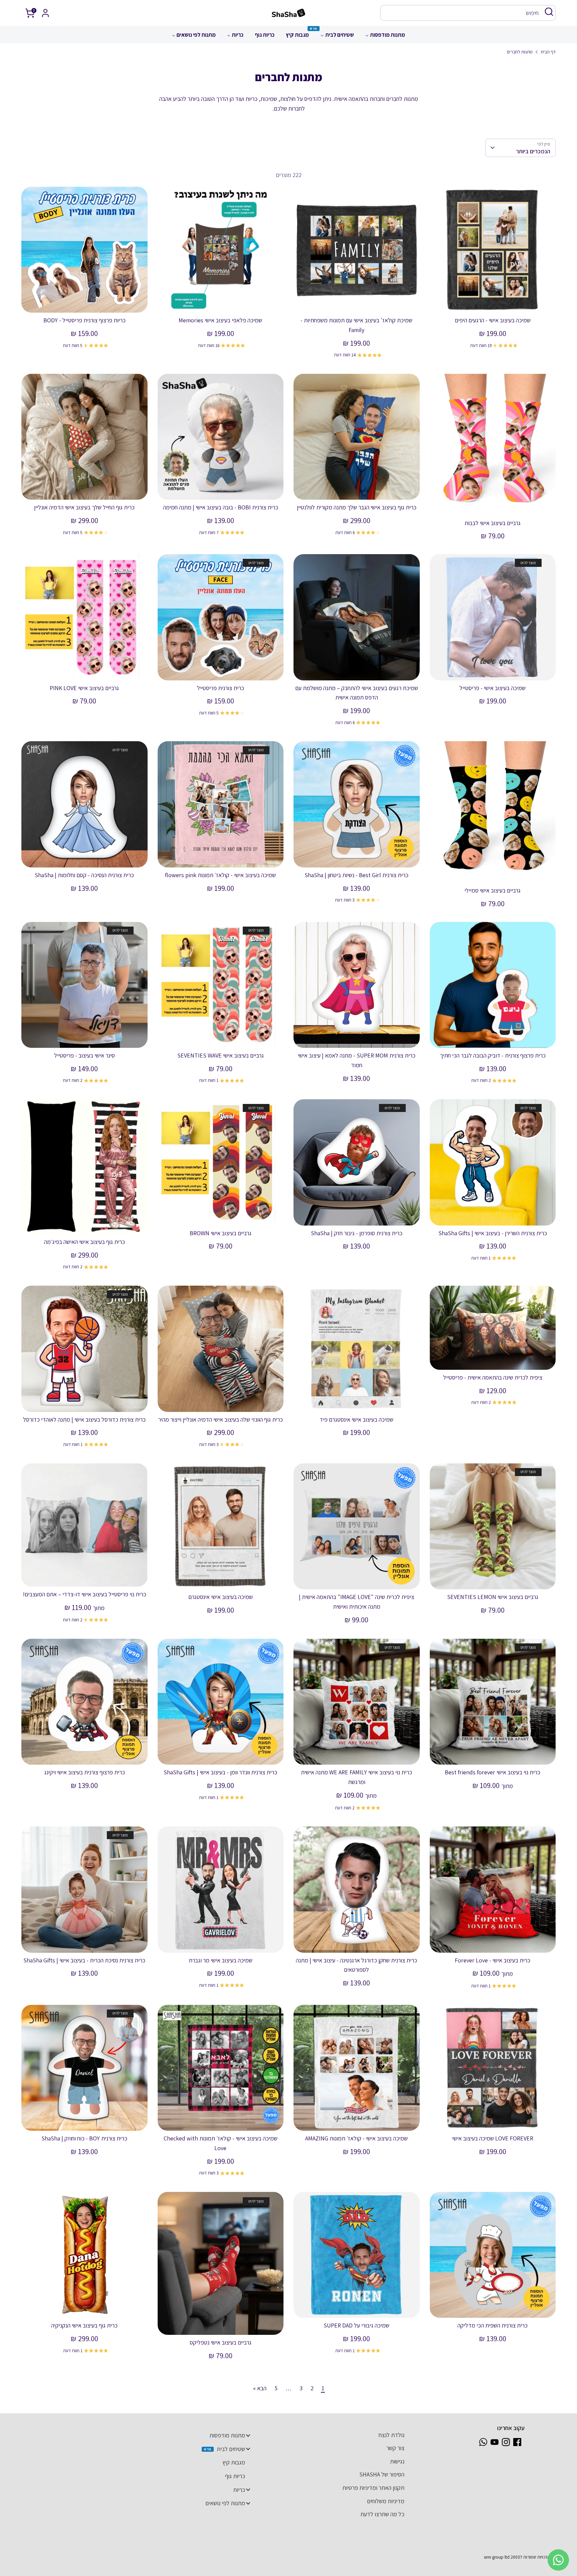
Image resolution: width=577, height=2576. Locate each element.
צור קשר (395, 2448)
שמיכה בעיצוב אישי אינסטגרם (221, 1597)
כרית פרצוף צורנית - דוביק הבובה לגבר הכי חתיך (493, 1055)
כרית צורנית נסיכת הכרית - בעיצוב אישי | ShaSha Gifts (84, 1960)
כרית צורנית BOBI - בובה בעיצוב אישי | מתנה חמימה (221, 507)
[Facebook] (517, 2442)
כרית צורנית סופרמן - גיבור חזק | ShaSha (357, 1233)
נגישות (397, 2461)
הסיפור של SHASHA (382, 2474)
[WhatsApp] (483, 2442)
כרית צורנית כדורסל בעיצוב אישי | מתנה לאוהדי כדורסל (84, 1419)
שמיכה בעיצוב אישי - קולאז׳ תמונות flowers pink (220, 875)
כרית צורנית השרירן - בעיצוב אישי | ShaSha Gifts (493, 1233)
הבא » (260, 2388)
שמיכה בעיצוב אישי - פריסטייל (493, 688)
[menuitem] (385, 37)
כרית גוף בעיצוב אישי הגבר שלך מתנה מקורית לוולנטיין (357, 507)
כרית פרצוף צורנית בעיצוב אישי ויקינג (84, 1772)
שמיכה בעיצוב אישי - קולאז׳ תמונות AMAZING (356, 2138)
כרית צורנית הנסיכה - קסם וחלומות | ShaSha (84, 875)
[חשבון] (45, 13)
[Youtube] (495, 2442)
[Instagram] (506, 2442)
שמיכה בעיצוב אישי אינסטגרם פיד (356, 1419)
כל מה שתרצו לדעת (382, 2514)
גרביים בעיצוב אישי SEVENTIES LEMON (493, 1597)
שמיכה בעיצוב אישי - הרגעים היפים (493, 320)
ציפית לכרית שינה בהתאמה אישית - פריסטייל (493, 1377)
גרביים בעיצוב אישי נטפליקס (221, 2342)
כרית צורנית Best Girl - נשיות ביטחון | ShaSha (356, 875)
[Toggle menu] (248, 2435)
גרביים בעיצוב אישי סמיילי (493, 890)
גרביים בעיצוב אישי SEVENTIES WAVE (221, 1055)
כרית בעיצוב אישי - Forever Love (493, 1960)
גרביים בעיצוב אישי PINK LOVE (84, 688)
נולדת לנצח (392, 2435)
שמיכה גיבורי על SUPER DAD (356, 2325)
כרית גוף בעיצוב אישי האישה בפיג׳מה (84, 1242)
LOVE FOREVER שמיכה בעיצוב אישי (493, 2138)
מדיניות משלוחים (386, 2501)
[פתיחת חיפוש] (549, 12)
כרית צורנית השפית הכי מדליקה (493, 2325)
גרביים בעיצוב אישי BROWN (221, 1233)
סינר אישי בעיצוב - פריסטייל (84, 1055)
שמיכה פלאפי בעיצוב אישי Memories (220, 320)
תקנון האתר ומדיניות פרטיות (373, 2488)
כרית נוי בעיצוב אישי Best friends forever (493, 1772)
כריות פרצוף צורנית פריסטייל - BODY (84, 320)
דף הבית (548, 52)
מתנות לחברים (520, 52)
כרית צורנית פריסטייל (221, 688)
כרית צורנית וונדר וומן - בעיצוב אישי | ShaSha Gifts (220, 1772)
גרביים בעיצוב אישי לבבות (493, 523)
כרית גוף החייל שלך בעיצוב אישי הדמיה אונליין (84, 507)
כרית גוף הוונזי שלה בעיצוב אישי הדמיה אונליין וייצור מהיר (221, 1419)
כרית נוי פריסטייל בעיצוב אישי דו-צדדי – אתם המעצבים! (84, 1594)
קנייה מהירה (493, 301)
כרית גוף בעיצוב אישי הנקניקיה (84, 2325)
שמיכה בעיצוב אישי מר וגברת (221, 1960)
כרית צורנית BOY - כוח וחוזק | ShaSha (84, 2138)
